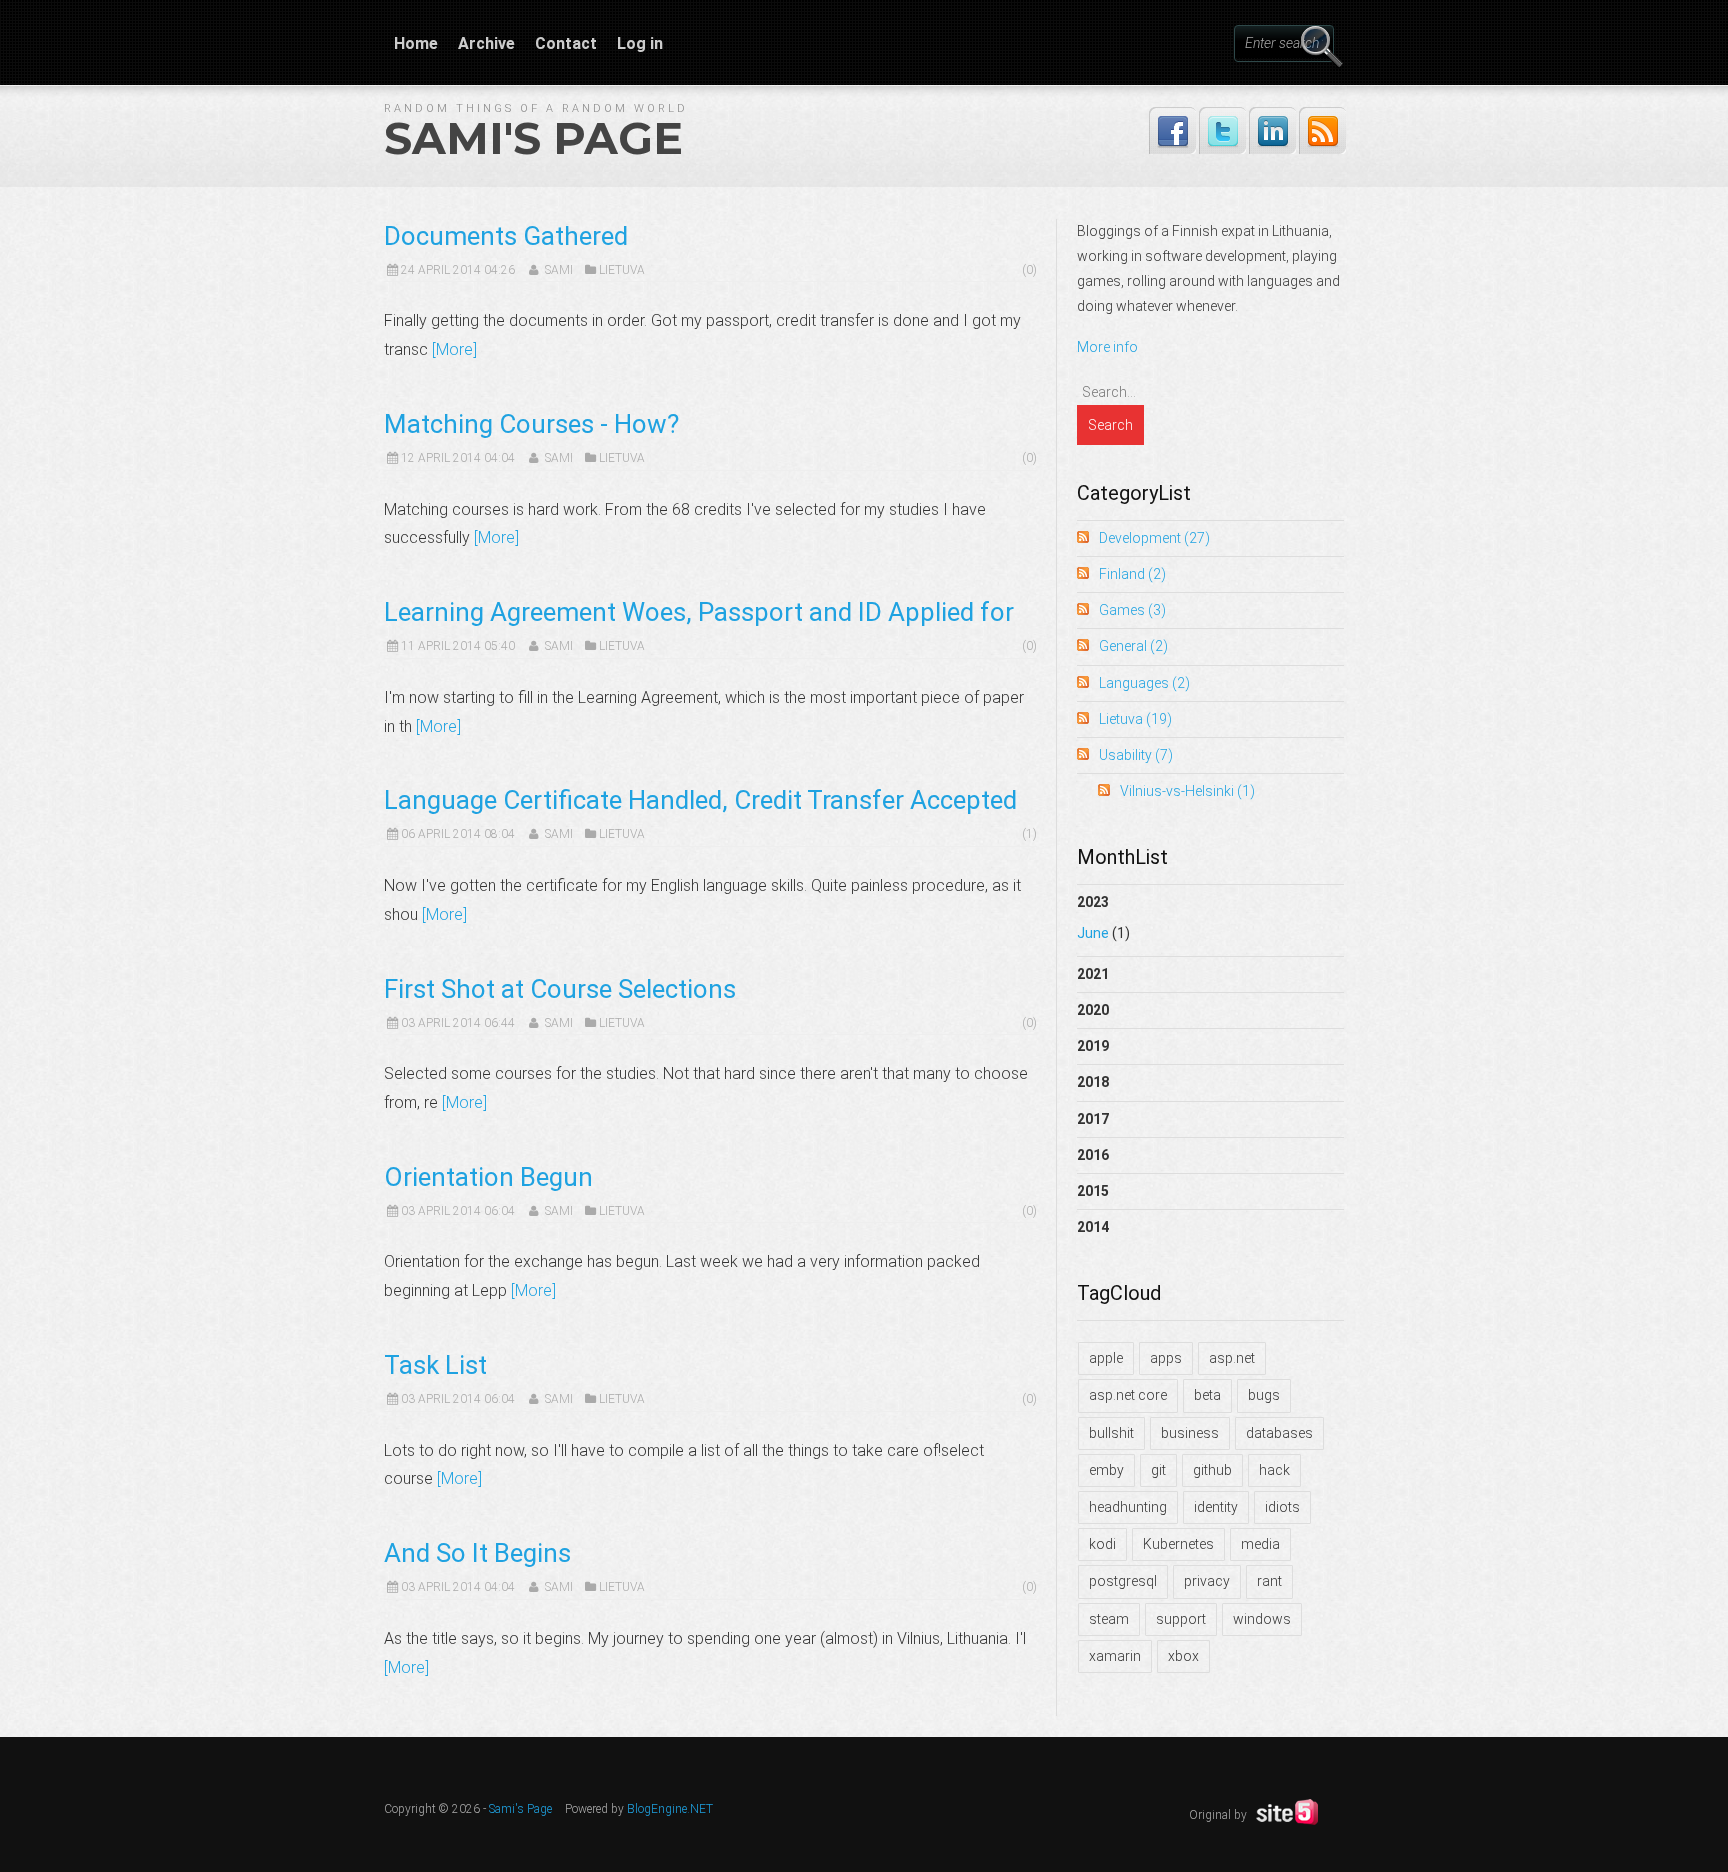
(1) (1029, 834)
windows (1262, 1619)
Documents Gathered (506, 236)
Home (416, 43)
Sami (559, 270)
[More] (454, 349)
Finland (1132, 574)
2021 (1093, 974)
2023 (1103, 917)
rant (1269, 1581)
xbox (1183, 1656)
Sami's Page (533, 138)
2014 (1093, 1227)
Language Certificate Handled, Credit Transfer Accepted (700, 800)
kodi (1102, 1544)
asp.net (1232, 1358)
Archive (486, 43)
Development (1154, 538)
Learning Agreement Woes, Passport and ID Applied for (699, 612)
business (1190, 1433)
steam (1109, 1619)
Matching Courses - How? (531, 424)
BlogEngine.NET (670, 1809)
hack (1274, 1470)
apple (1106, 1358)
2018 (1093, 1082)
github (1212, 1470)
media (1260, 1544)
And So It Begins (477, 1553)
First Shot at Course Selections (560, 989)
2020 (1093, 1010)
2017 (1093, 1119)
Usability (1136, 755)
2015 (1093, 1191)
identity (1216, 1507)
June (1093, 933)
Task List (435, 1365)
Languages (1144, 683)
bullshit (1111, 1433)
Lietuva (622, 270)
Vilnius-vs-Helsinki (1187, 791)
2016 (1093, 1155)
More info (1107, 347)
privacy (1207, 1581)
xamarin (1115, 1656)
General (1133, 646)
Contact (566, 43)
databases (1279, 1433)
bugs (1264, 1395)
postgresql (1123, 1581)
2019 (1093, 1046)
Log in (640, 43)
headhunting (1128, 1507)
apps (1166, 1358)
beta (1207, 1395)
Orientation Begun (488, 1177)
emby (1106, 1470)
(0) (1029, 270)
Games (1132, 610)
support (1181, 1619)
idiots (1282, 1507)
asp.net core (1128, 1395)
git (1158, 1470)
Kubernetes (1178, 1544)
